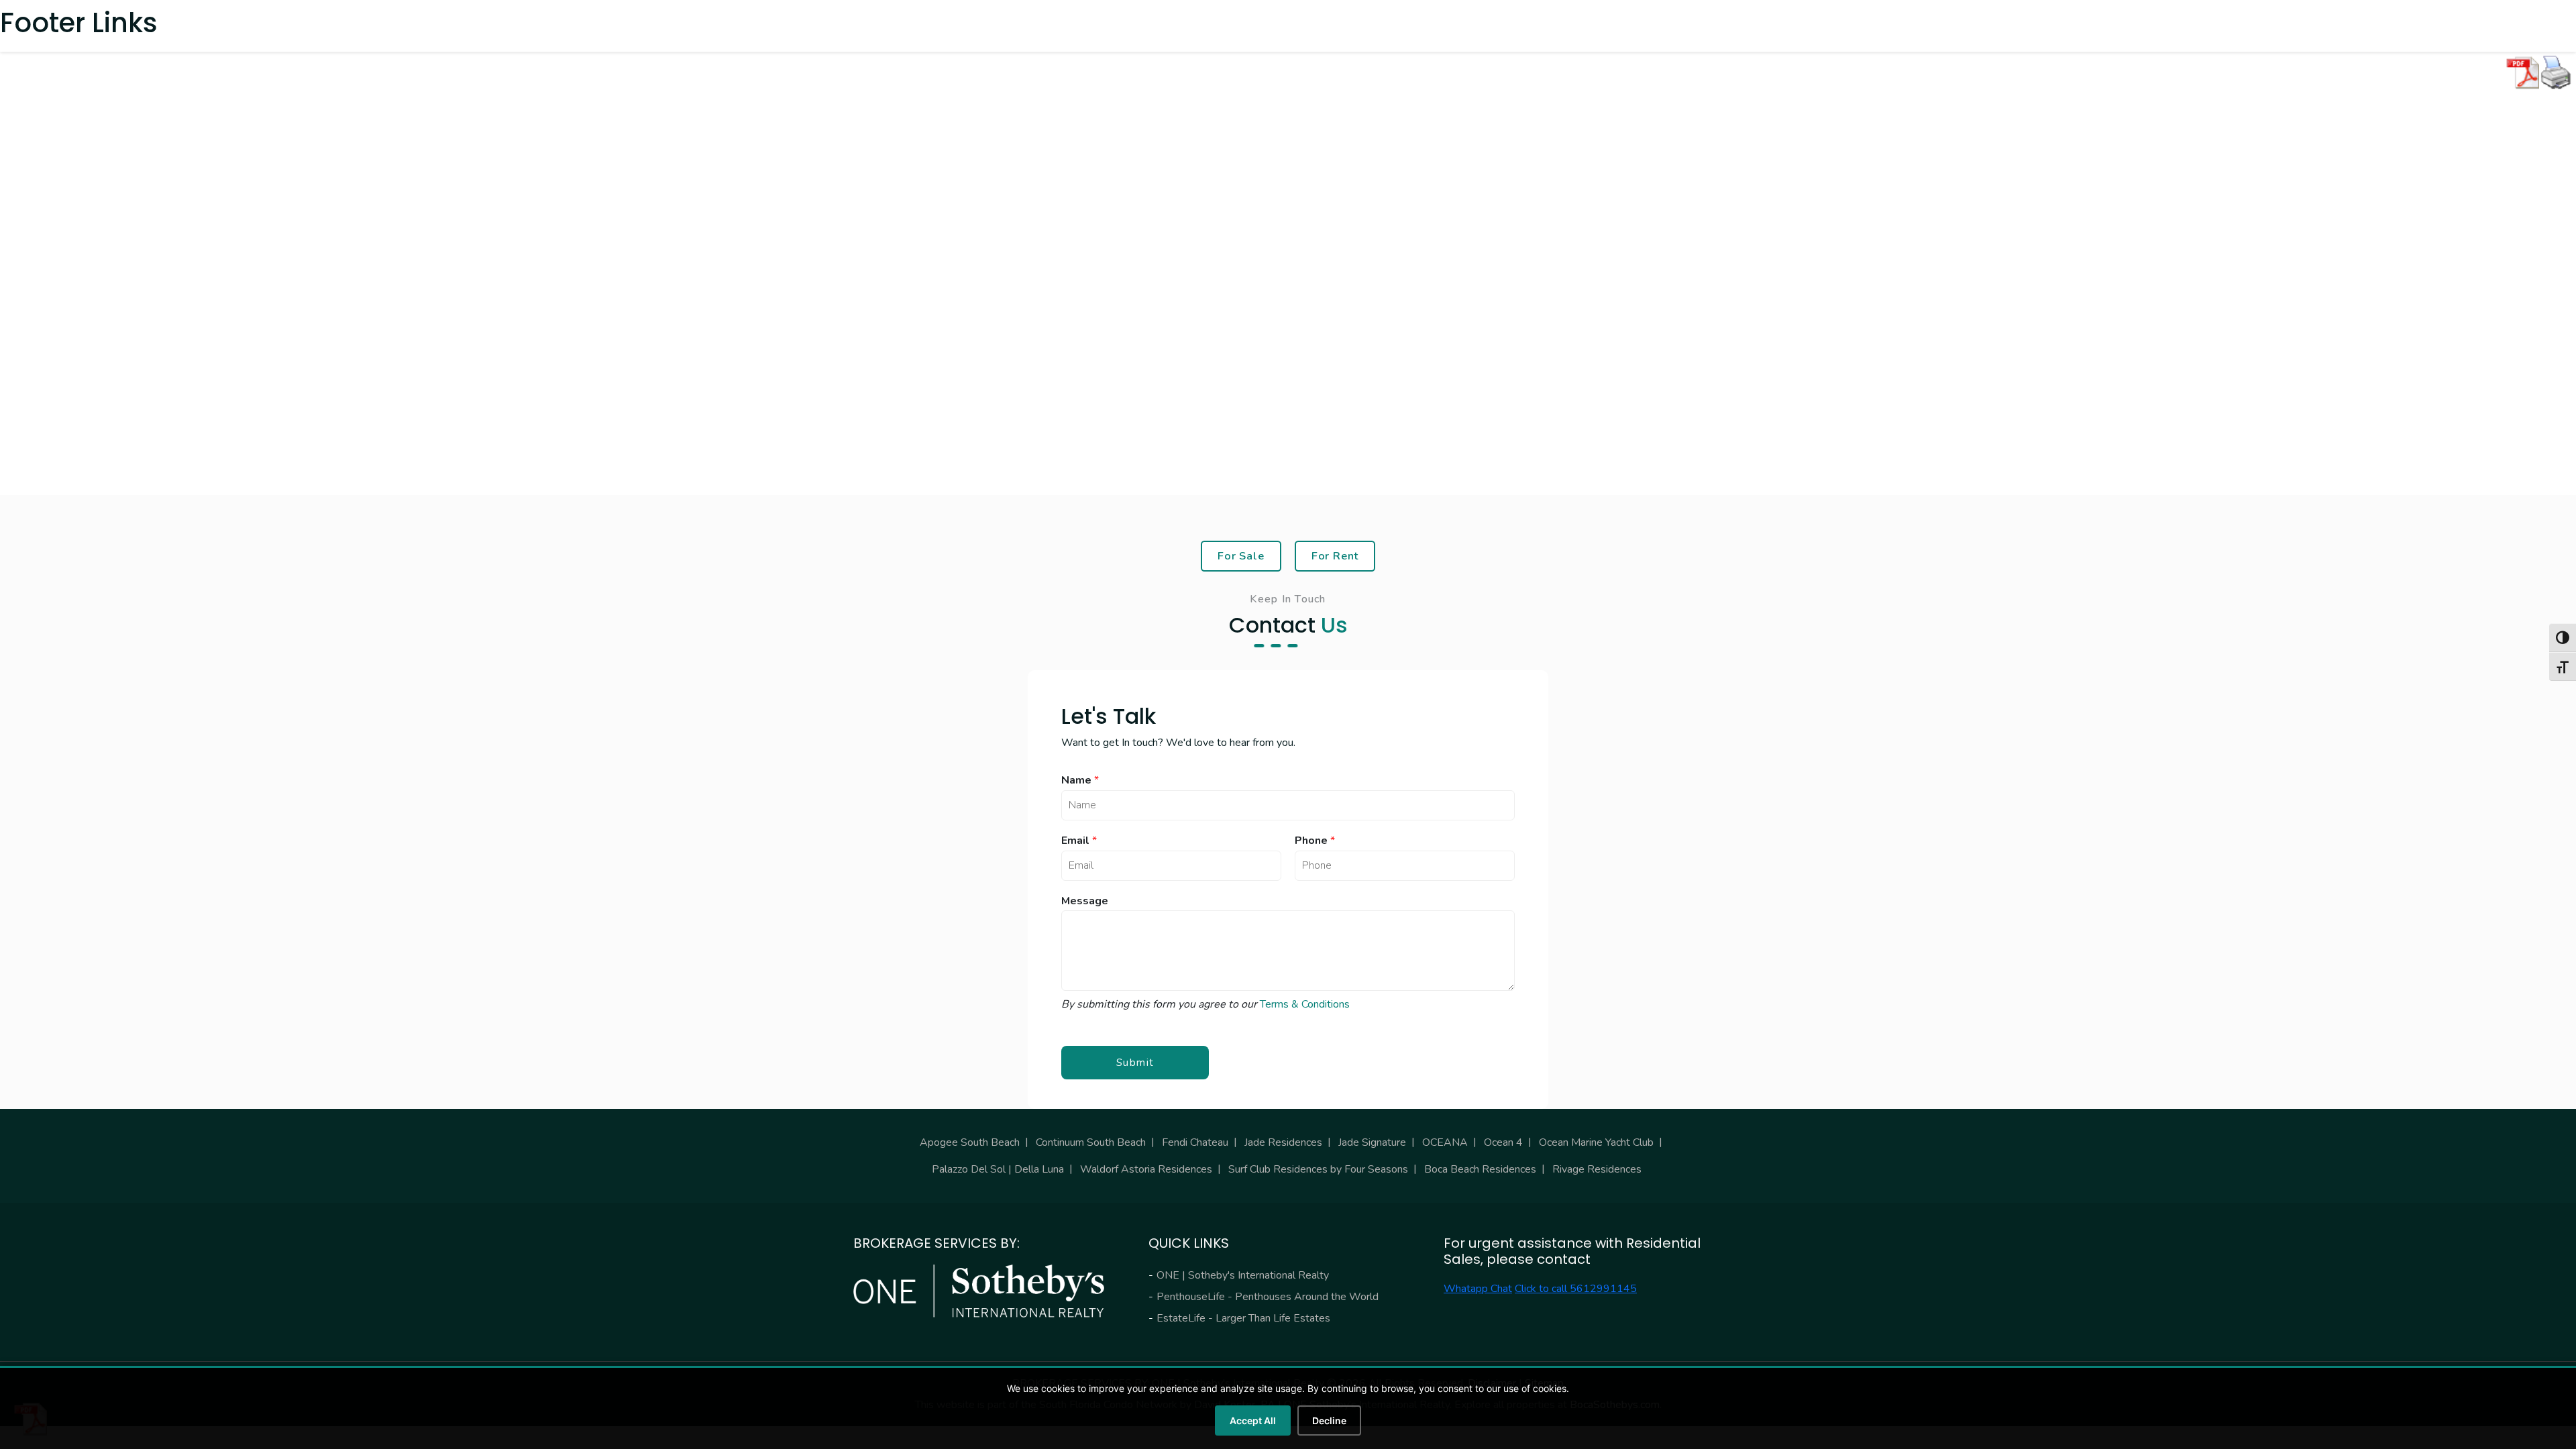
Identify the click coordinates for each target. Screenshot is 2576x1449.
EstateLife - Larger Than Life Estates (1243, 1318)
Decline (1329, 1420)
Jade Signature (1372, 1142)
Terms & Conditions (1305, 1004)
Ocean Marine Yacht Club (1596, 1142)
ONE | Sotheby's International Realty (1243, 1275)
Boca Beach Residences (1480, 1169)
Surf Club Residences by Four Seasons (1318, 1169)
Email (1079, 841)
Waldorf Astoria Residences (1146, 1169)
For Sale (1241, 556)
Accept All (1253, 1420)
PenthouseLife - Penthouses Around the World (1268, 1297)
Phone (1315, 841)
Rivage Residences (1597, 1169)
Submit (1135, 1063)
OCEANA (1445, 1142)
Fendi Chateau (1195, 1142)
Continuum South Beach (1091, 1142)
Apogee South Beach (970, 1142)
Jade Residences (1283, 1142)
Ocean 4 (1503, 1142)
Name (1080, 781)
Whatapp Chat (1478, 1289)
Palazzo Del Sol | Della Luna (998, 1169)
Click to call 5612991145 (1576, 1289)
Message (1085, 901)
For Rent (1335, 556)
